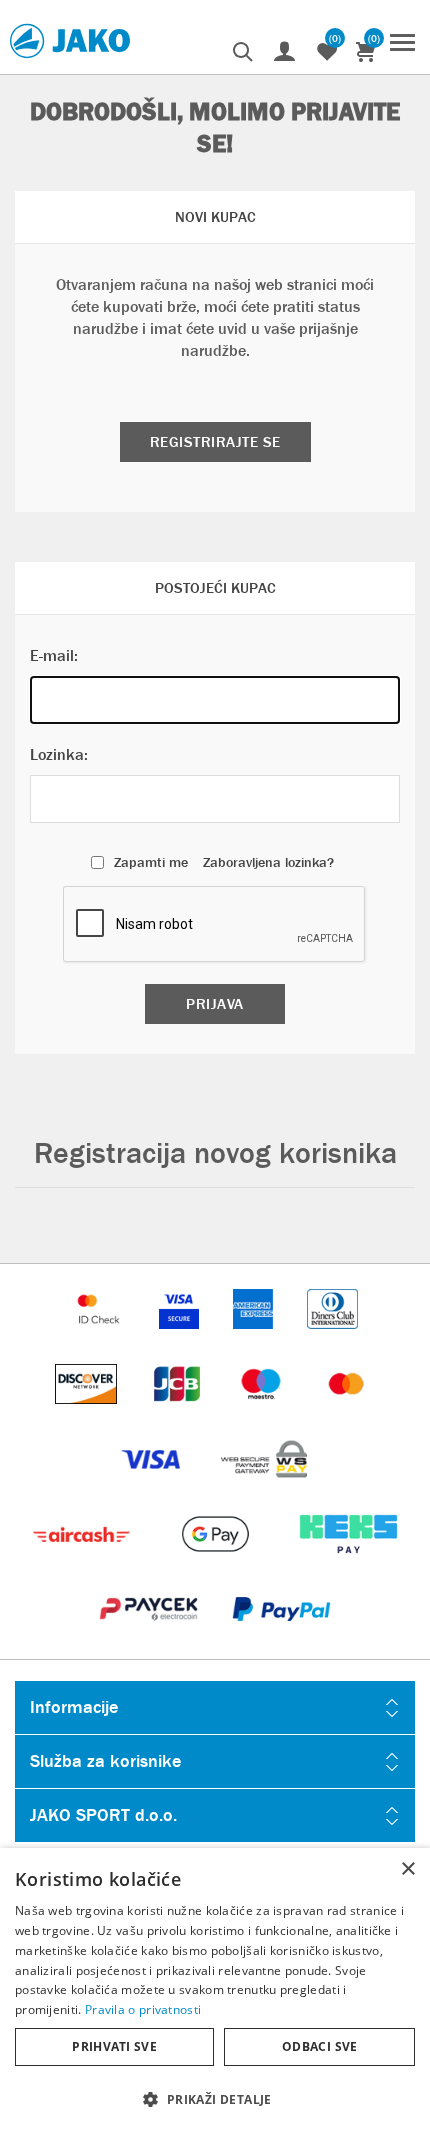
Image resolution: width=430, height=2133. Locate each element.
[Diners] (332, 1338)
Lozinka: (59, 754)
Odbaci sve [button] (320, 2046)
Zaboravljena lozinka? (268, 862)
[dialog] (215, 1990)
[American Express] (255, 1338)
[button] (215, 2098)
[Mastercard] (347, 1413)
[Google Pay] (216, 1563)
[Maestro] (263, 1413)
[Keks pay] (348, 1563)
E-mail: (54, 655)
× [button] (407, 1869)
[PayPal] (281, 1638)
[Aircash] (83, 1563)
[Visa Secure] (181, 1338)
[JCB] (179, 1413)
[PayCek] (150, 1638)
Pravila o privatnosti (143, 2009)
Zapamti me (151, 862)
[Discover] (88, 1413)
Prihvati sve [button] (114, 2046)
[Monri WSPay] (264, 1488)
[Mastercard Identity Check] (101, 1338)
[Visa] (153, 1488)
